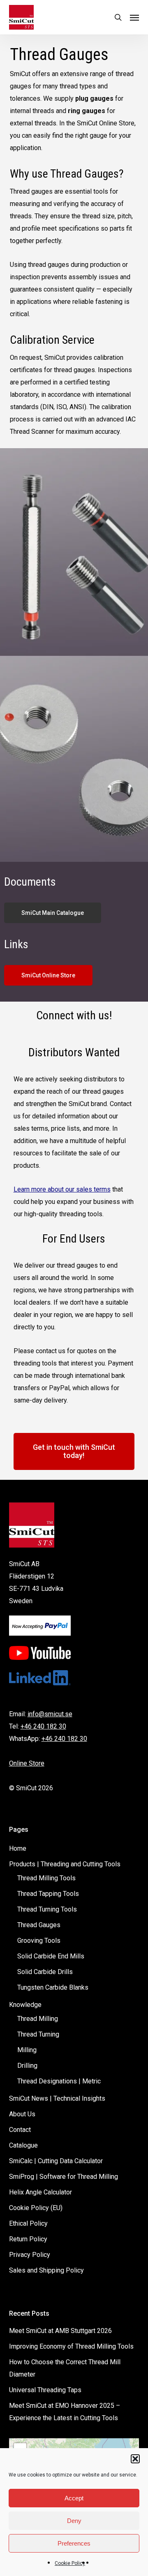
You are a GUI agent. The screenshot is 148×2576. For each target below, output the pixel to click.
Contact (20, 2130)
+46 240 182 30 (43, 1726)
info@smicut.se (50, 1714)
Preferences (74, 2543)
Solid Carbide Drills (45, 1972)
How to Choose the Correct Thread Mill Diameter (65, 2368)
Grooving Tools (39, 1941)
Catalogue (23, 2145)
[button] (135, 2459)
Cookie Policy (70, 2563)
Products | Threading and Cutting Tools (65, 1864)
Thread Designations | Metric (59, 2081)
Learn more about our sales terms (62, 1189)
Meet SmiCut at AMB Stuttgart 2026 (60, 2331)
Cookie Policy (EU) (36, 2208)
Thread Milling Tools (46, 1878)
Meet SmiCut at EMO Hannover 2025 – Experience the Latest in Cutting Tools (65, 2412)
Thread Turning (38, 2034)
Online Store (27, 1763)
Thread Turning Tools (47, 1909)
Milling (27, 2050)
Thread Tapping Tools (48, 1894)
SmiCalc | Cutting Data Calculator (56, 2161)
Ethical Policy (28, 2223)
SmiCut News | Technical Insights (57, 2098)
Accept (74, 2498)
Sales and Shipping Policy (46, 2270)
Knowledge (25, 2005)
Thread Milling (38, 2019)
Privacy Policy (30, 2255)
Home (18, 1848)
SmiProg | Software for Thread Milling (64, 2177)
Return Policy (28, 2239)
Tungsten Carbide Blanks (53, 1987)
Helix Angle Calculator (40, 2192)
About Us (22, 2114)
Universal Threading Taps (45, 2390)
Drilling (27, 2066)
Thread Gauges (39, 1925)
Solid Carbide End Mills (51, 1956)
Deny (74, 2521)
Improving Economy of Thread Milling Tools (71, 2346)
